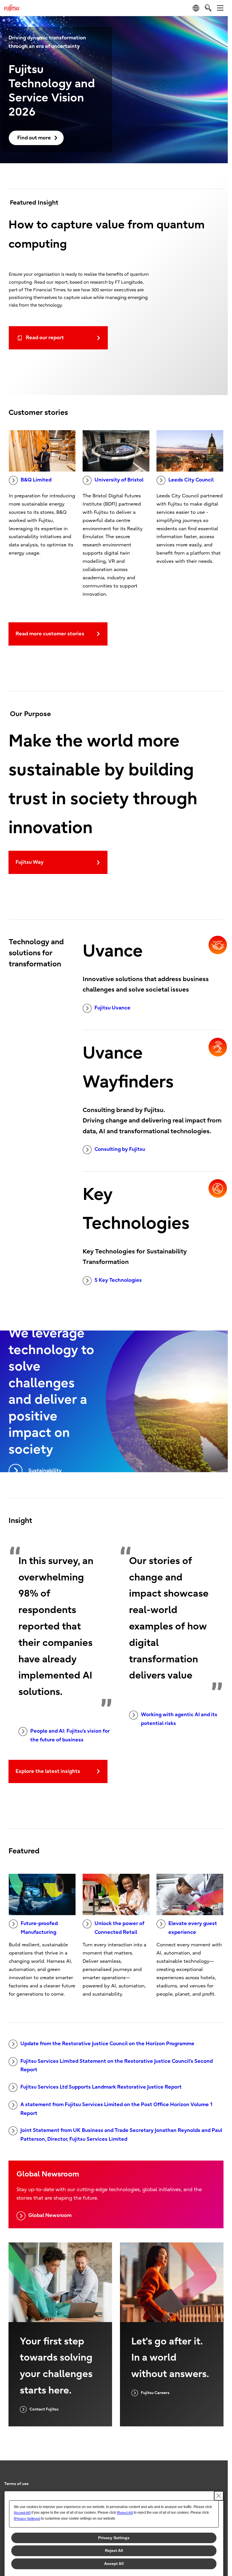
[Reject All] (125, 2513)
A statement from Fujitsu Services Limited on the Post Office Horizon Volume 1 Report (117, 2109)
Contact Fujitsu (44, 2409)
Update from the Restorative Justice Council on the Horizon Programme (107, 2044)
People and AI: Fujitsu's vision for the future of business (70, 1735)
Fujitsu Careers (155, 2393)
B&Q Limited (36, 480)
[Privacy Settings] (27, 2519)
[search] (208, 8)
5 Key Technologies (118, 1280)
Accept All (114, 2564)
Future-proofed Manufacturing (39, 1928)
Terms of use (16, 2484)
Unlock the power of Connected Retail (119, 1928)
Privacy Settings (114, 2538)
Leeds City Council (191, 480)
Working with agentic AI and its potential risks (179, 1719)
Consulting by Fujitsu (120, 1149)
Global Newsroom (50, 2215)
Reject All (114, 2550)
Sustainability (45, 1471)
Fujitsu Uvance (112, 1008)
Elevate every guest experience (193, 1928)
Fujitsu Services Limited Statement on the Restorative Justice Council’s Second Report (117, 2066)
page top (218, 2479)
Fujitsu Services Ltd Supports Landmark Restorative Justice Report (101, 2087)
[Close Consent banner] (219, 2496)
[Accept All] (22, 2513)
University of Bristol (119, 480)
